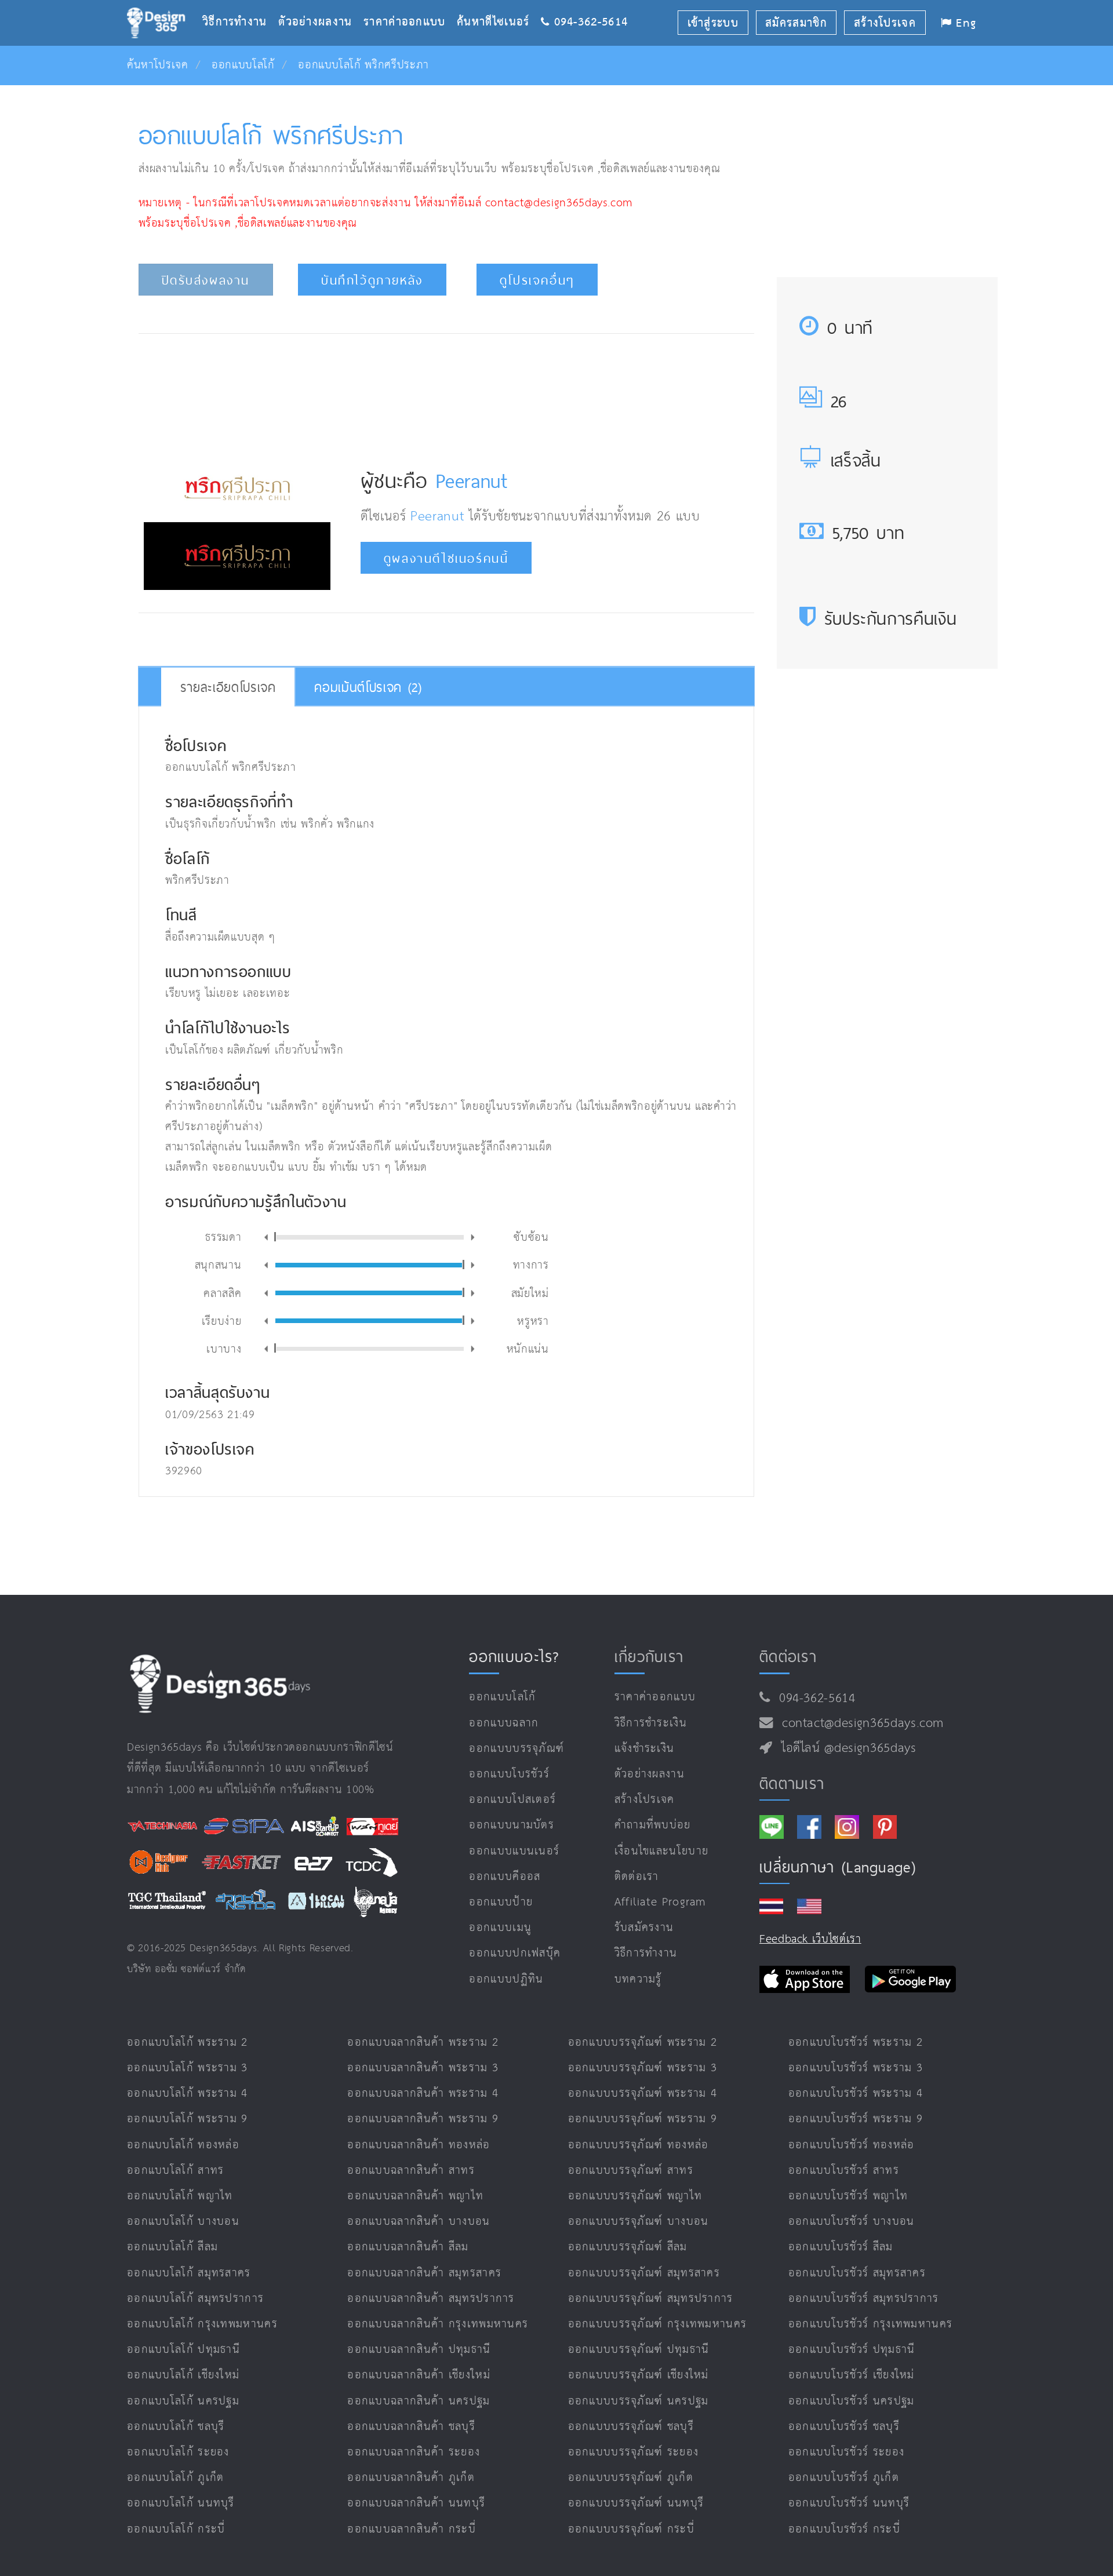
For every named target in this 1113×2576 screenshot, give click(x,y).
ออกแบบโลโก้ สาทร (176, 2171)
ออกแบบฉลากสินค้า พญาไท (415, 2196)
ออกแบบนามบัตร (512, 1825)
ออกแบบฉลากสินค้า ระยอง (414, 2452)
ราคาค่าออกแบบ (410, 4)
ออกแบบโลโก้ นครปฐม (183, 2401)
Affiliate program (661, 1902)
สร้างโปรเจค (645, 1800)
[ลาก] (275, 1237)
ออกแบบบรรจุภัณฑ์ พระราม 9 (643, 2119)
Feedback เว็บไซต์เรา (810, 1939)
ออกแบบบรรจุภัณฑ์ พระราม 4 (643, 2094)
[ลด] (266, 1238)
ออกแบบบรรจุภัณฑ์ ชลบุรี (631, 2427)
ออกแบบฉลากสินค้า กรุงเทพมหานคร (438, 2324)
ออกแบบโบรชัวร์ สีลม (841, 2247)
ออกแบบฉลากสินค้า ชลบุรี (411, 2427)
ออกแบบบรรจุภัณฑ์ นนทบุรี (636, 2503)
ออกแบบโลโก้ (243, 65)
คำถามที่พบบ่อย (653, 1825)
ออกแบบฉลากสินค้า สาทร (411, 2171)
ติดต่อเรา (637, 1877)
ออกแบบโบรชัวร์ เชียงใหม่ (852, 2375)
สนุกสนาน (218, 1264)
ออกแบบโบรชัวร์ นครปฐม (852, 2401)
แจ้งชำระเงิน (645, 1749)
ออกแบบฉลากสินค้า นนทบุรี (416, 2503)
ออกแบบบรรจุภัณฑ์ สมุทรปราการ (651, 2299)
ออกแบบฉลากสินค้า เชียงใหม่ (419, 2375)
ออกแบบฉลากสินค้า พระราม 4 (423, 2094)
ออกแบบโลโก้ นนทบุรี (181, 2503)
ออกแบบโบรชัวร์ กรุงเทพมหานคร (871, 2324)
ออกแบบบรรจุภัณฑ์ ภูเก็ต (631, 2478)
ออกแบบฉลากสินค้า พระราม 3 (423, 2068)
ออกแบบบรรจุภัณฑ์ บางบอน (639, 2222)
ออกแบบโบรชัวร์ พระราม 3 (856, 2068)
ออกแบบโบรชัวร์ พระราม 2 (856, 2043)
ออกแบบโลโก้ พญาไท (180, 2196)
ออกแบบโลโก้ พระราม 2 (188, 2043)
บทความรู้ (638, 1979)
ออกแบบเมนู (500, 1928)
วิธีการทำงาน (240, 4)
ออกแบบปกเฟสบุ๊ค (515, 1953)
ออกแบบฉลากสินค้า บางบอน (419, 2222)
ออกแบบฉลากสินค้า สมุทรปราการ (431, 2299)
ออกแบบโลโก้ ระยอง (178, 2452)
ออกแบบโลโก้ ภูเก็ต (176, 2478)
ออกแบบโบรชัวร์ (509, 1774)
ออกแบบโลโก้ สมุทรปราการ (195, 2299)
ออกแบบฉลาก (504, 1723)
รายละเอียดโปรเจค (228, 687)
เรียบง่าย (222, 1320)
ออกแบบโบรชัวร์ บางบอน (852, 2222)
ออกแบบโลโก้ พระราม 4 (188, 2094)
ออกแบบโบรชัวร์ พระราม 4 (856, 2094)
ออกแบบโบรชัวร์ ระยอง (846, 2452)
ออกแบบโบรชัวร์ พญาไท (848, 2196)
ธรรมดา (223, 1236)
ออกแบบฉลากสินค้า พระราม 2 (423, 2043)
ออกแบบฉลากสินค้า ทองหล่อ (419, 2145)
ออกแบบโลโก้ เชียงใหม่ (183, 2375)
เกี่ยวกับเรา (649, 1656)
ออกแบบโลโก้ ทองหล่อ (183, 2145)
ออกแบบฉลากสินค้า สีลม (408, 2247)
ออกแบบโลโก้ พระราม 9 (188, 2119)
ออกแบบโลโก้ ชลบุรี (176, 2427)
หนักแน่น (528, 1348)
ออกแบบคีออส (505, 1877)
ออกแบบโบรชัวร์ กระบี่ (844, 2529)
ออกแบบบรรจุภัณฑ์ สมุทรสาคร (644, 2273)
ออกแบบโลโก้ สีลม (172, 2247)
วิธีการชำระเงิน (651, 1723)
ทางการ (531, 1264)
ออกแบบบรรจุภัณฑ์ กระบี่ (631, 2529)
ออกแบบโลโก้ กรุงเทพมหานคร (202, 2324)
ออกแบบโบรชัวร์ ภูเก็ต (844, 2478)
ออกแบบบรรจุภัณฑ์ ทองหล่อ (639, 2145)
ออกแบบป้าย (501, 1902)
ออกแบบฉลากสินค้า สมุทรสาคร (424, 2273)
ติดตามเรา (792, 1783)
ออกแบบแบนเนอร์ (514, 1851)
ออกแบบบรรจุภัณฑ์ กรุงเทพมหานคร (658, 2324)
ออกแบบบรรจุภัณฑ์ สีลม (628, 2247)
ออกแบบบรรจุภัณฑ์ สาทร (631, 2171)
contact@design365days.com (859, 1724)
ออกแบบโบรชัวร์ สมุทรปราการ (864, 2299)
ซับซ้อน (531, 1236)
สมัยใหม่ (530, 1292)
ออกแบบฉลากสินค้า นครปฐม (419, 2401)
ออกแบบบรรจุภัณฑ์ (517, 1749)
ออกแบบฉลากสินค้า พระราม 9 (423, 2119)
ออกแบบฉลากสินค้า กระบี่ (412, 2529)
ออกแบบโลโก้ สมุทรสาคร (189, 2273)
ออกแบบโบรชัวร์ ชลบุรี (844, 2427)
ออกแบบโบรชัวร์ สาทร (844, 2171)
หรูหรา (533, 1320)
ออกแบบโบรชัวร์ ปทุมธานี (852, 2350)
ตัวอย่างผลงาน (321, 4)
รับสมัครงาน (644, 1928)
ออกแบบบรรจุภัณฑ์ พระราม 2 (643, 2043)
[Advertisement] (446, 390)
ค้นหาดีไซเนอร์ (499, 4)
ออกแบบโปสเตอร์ (512, 1800)
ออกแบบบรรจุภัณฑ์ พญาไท (635, 2196)
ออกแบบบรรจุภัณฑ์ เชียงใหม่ (639, 2375)
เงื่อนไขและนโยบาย (662, 1851)
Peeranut (472, 481)
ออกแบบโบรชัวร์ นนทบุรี (849, 2503)
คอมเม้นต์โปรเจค (368, 687)
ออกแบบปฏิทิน (506, 1979)
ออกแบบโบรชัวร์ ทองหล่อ (852, 2145)
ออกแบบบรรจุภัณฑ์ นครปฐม (639, 2401)
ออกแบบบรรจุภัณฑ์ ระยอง (634, 2452)
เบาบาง (224, 1348)
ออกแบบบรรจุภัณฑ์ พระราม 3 (643, 2068)
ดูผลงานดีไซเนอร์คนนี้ (446, 558)
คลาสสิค (222, 1292)
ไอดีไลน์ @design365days (845, 1748)
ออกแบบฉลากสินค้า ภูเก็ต (411, 2478)
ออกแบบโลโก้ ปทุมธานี (183, 2350)
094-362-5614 (813, 1699)
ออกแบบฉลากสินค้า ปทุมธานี (419, 2350)
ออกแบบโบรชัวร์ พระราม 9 (856, 2119)
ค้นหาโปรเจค (158, 65)
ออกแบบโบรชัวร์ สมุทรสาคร (857, 2273)
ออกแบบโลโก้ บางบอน (183, 2222)
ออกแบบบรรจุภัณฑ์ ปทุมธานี (639, 2350)
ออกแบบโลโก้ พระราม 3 (188, 2068)
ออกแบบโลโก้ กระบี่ (176, 2529)
